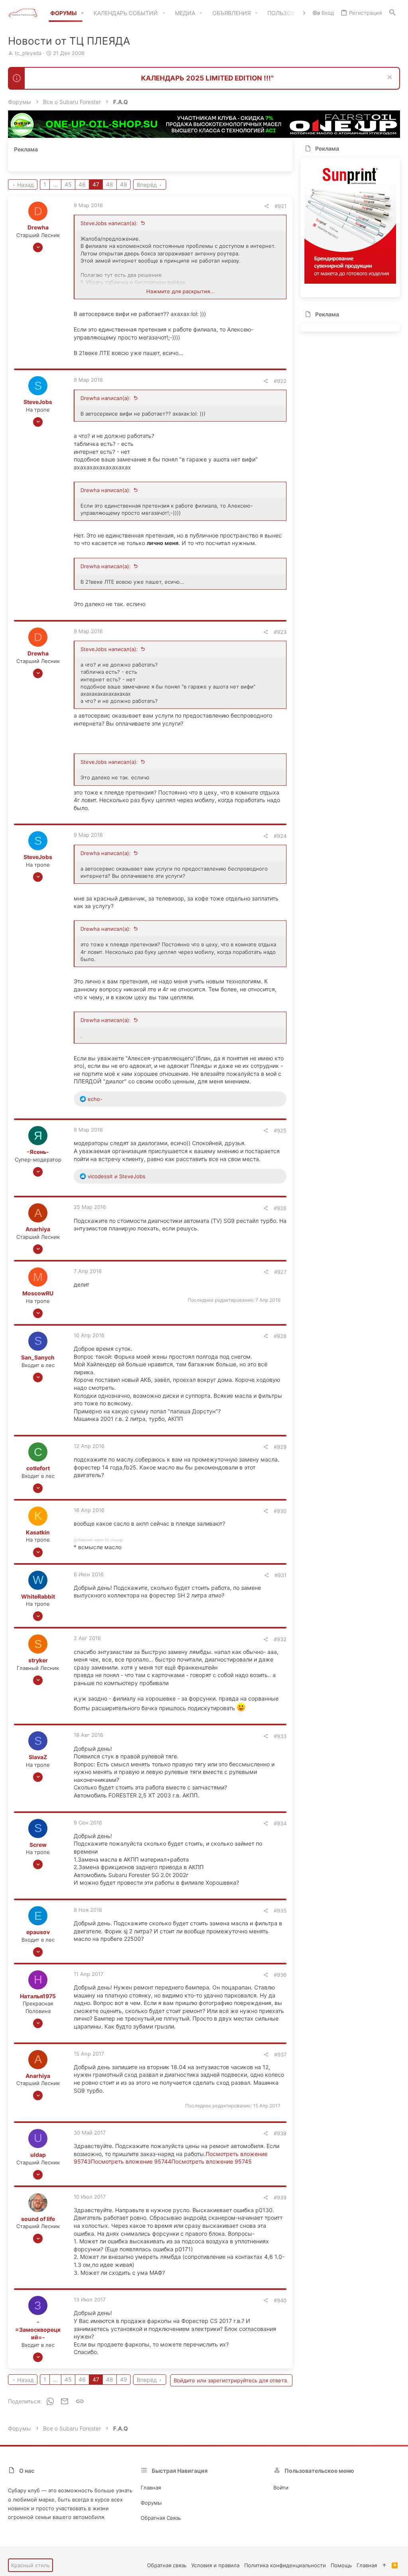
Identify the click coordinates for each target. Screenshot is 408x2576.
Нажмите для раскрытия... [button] (180, 291)
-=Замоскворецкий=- (38, 2329)
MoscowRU (38, 1293)
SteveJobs (38, 402)
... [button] (55, 184)
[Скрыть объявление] (389, 78)
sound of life (38, 2219)
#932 (280, 1639)
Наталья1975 (38, 1996)
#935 (280, 1911)
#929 (280, 1447)
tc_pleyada (28, 53)
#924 (280, 836)
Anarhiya (38, 1229)
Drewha (38, 227)
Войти (281, 2488)
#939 (280, 2197)
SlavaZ (38, 1757)
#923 (280, 632)
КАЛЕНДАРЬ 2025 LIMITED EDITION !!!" (207, 78)
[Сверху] (384, 2565)
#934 (280, 1823)
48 (110, 184)
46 (82, 184)
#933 (280, 1736)
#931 (280, 1575)
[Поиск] (392, 13)
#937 (280, 2054)
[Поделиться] (266, 206)
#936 (280, 1975)
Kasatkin (38, 1532)
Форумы (151, 2503)
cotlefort (38, 1468)
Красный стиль (30, 2565)
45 (68, 184)
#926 (280, 1208)
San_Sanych (38, 1357)
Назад (25, 185)
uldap (38, 2155)
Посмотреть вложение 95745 (212, 2161)
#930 (280, 1511)
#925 (280, 1130)
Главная (151, 2488)
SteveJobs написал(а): (109, 223)
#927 (280, 1272)
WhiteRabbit (38, 1596)
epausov (38, 1932)
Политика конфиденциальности (285, 2565)
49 (124, 184)
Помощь (341, 2565)
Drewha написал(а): (106, 398)
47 (96, 184)
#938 (280, 2133)
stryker (38, 1660)
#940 (280, 2300)
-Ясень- (38, 1152)
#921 (280, 206)
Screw (38, 1845)
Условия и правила (215, 2565)
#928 (280, 1336)
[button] (83, 13)
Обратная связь (161, 2518)
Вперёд (147, 185)
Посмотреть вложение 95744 (131, 2161)
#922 (280, 381)
